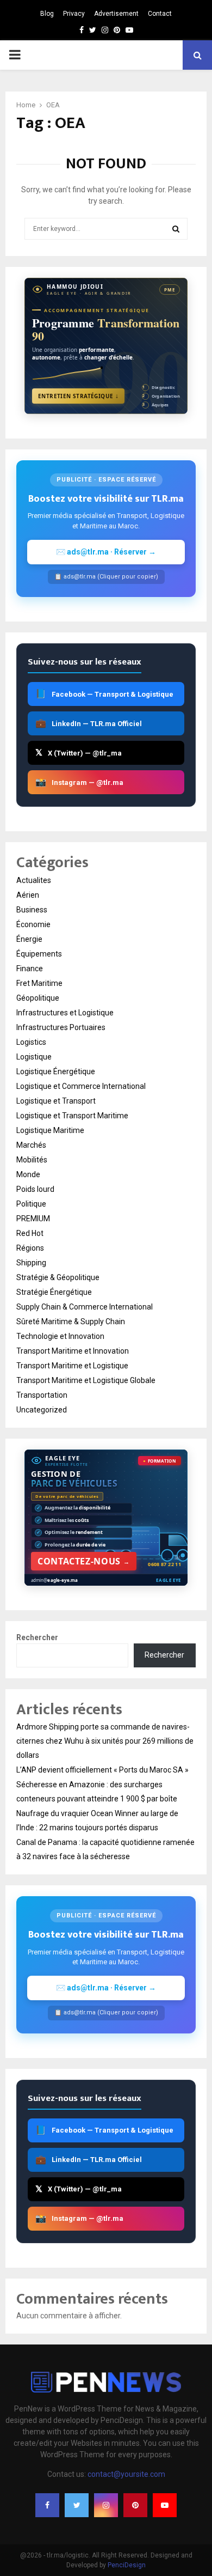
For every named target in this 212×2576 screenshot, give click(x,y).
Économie (33, 924)
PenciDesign (127, 2565)
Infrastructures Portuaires (61, 1027)
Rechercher (37, 1637)
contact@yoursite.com (126, 2474)
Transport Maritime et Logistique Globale (86, 1380)
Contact (160, 14)
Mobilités (32, 1160)
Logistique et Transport (56, 1101)
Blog (47, 14)
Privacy (74, 14)
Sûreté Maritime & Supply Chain (71, 1322)
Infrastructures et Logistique (65, 1013)
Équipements (39, 954)
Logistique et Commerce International (81, 1086)
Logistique (34, 1057)
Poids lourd (35, 1189)
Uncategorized (42, 1410)
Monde (28, 1174)
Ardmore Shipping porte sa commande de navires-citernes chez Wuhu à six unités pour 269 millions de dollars (105, 1741)
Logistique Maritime (50, 1130)
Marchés (31, 1145)
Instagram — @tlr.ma (79, 782)
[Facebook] (47, 2505)
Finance (30, 969)
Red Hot (30, 1233)
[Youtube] (165, 2505)
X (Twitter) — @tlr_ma (79, 753)
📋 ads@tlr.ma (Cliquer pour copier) (106, 577)
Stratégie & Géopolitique (58, 1277)
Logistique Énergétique (56, 1071)
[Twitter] (77, 2505)
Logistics (31, 1042)
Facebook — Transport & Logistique (104, 694)
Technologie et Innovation (60, 1336)
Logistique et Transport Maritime (72, 1116)
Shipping (31, 1263)
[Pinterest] (135, 2505)
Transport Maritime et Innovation (73, 1351)
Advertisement (116, 14)
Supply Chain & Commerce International (85, 1307)
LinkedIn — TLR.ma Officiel (89, 723)
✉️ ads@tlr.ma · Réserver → (106, 552)
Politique (31, 1204)
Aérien (28, 895)
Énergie (29, 939)
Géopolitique (38, 998)
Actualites (34, 880)
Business (32, 910)
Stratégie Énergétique (54, 1292)
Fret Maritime (39, 983)
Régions (30, 1248)
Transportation (42, 1395)
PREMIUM (33, 1219)
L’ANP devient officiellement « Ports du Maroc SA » (102, 1770)
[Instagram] (106, 2505)
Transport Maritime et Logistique (72, 1366)
